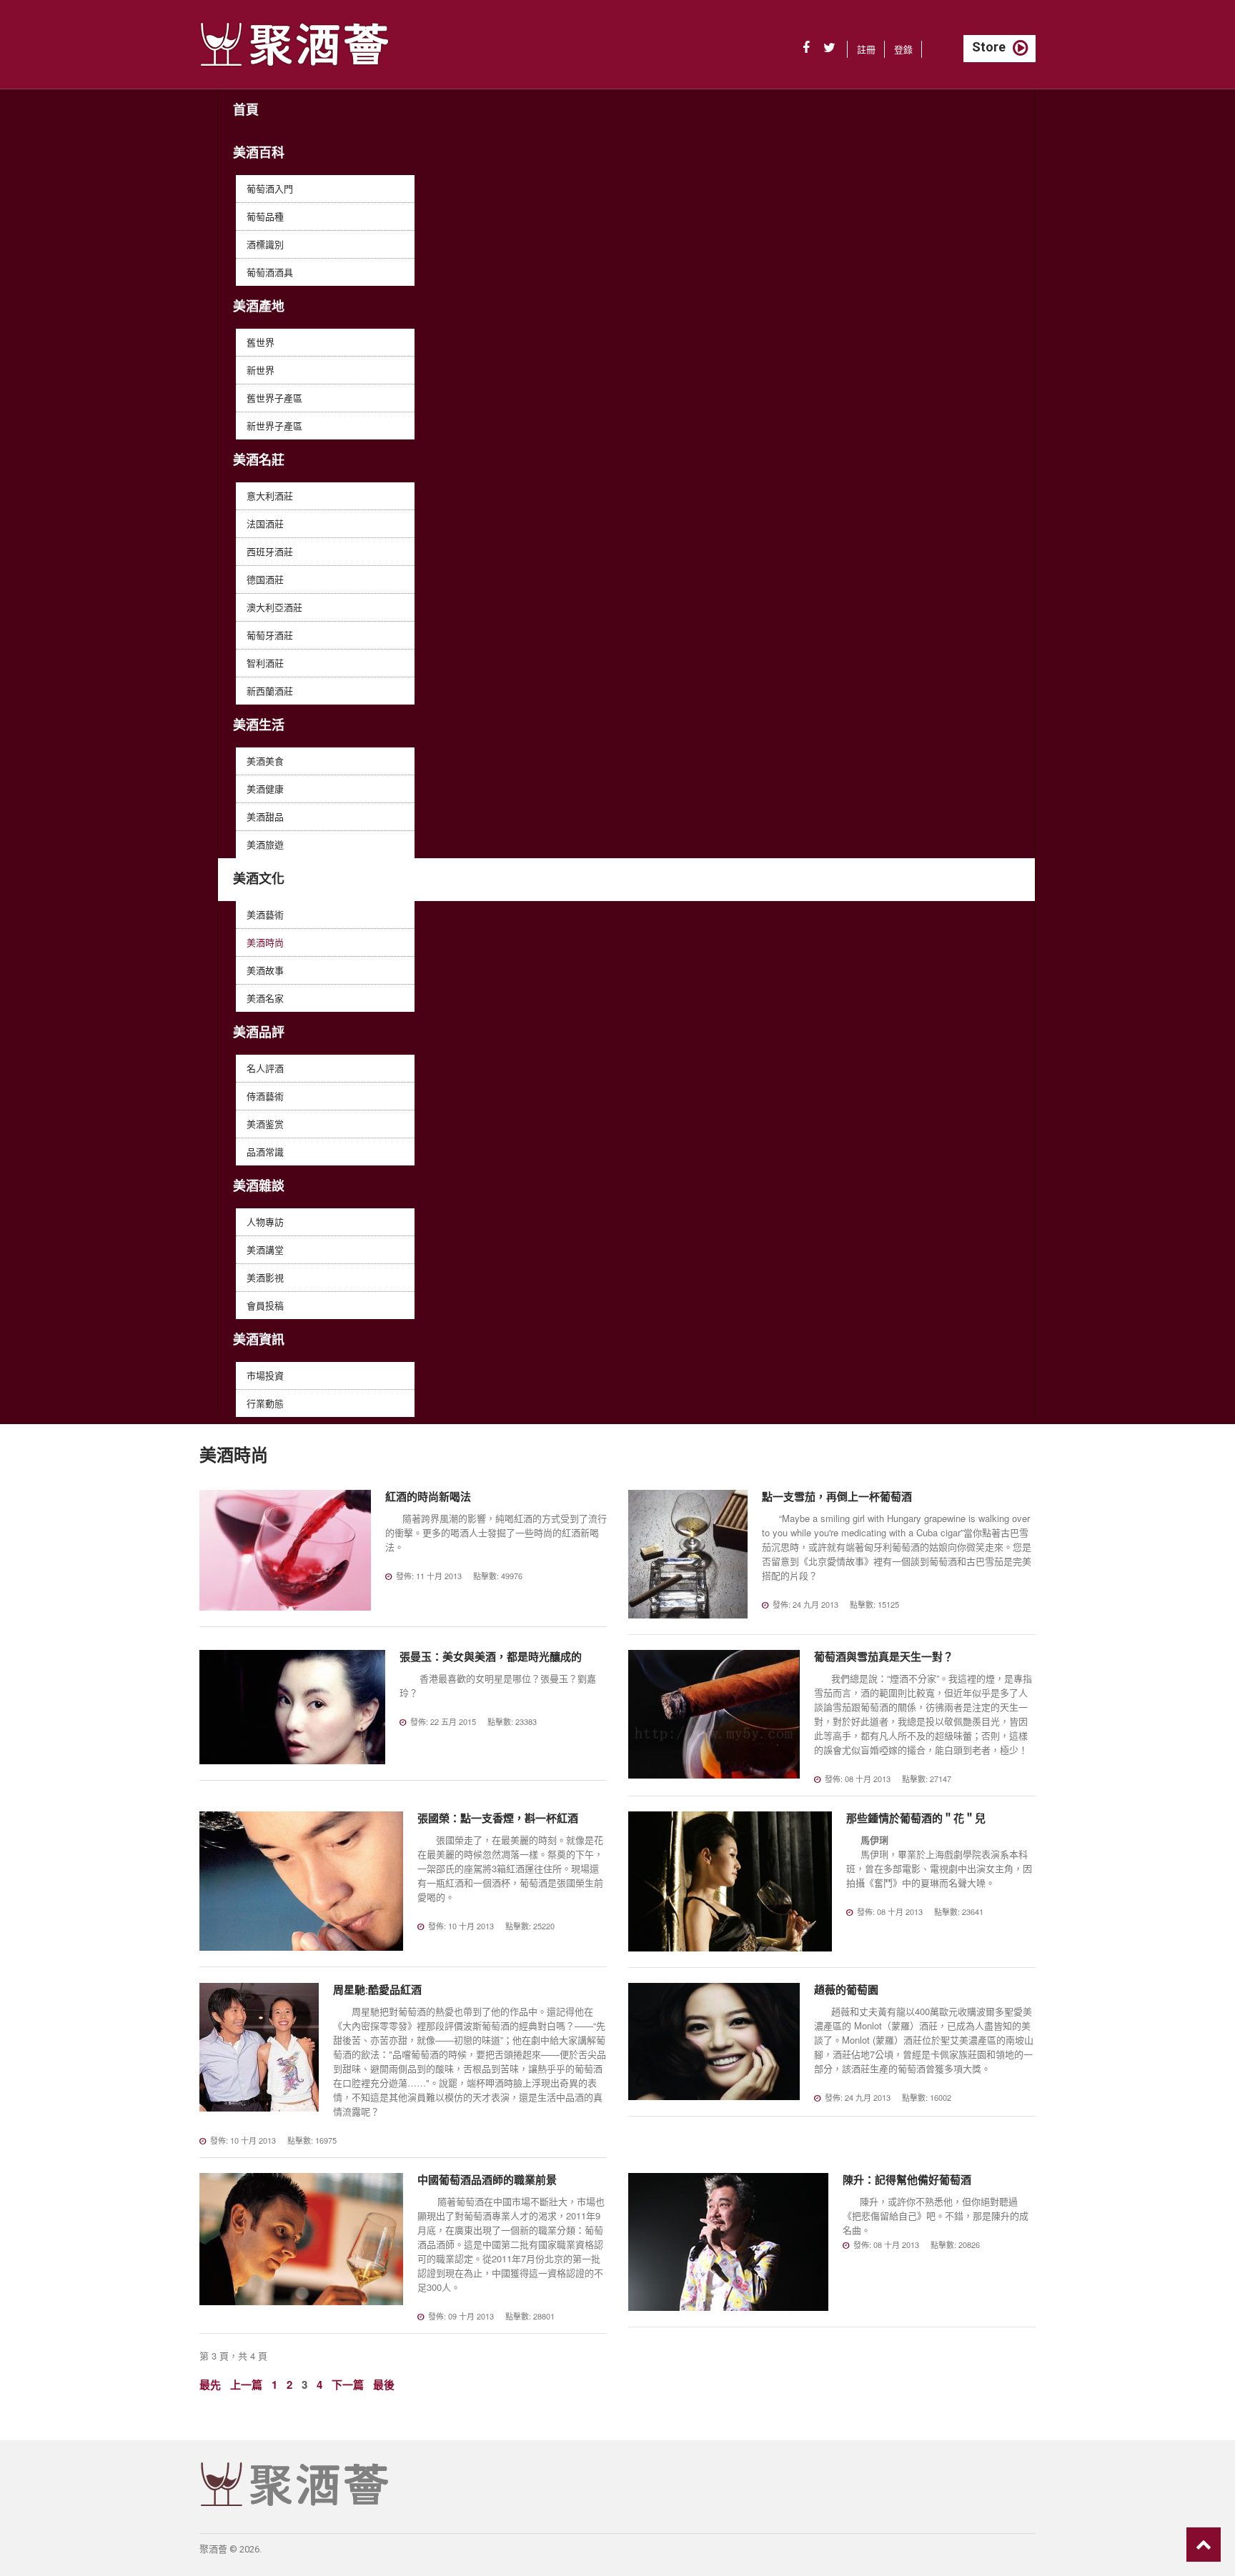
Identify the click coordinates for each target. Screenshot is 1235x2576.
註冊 (866, 49)
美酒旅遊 (265, 844)
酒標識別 (265, 244)
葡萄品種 (265, 216)
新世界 (261, 370)
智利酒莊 (265, 663)
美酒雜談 (259, 1186)
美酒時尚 (265, 942)
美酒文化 (259, 879)
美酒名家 (265, 998)
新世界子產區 (274, 426)
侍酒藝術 (265, 1096)
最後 (384, 2384)
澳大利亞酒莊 (274, 607)
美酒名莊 (259, 460)
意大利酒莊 (270, 496)
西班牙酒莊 (270, 551)
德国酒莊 (265, 579)
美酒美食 (265, 761)
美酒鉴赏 (265, 1124)
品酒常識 (265, 1152)
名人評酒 (265, 1068)
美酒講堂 (265, 1249)
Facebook (806, 48)
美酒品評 (259, 1032)
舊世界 (261, 342)
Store (989, 47)
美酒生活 (259, 725)
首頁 (246, 110)
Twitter (829, 48)
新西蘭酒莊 (270, 691)
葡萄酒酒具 (270, 272)
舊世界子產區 (274, 398)
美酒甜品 (265, 816)
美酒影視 (265, 1277)
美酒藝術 (265, 914)
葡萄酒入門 (270, 188)
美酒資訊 (259, 1339)
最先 (210, 2384)
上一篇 (246, 2384)
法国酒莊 (265, 523)
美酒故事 (265, 970)
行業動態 (265, 1403)
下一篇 (348, 2384)
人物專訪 (265, 1222)
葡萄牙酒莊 (270, 635)
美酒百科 (259, 153)
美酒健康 (265, 789)
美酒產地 (259, 306)
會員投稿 (265, 1305)
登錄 (903, 49)
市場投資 (265, 1375)
